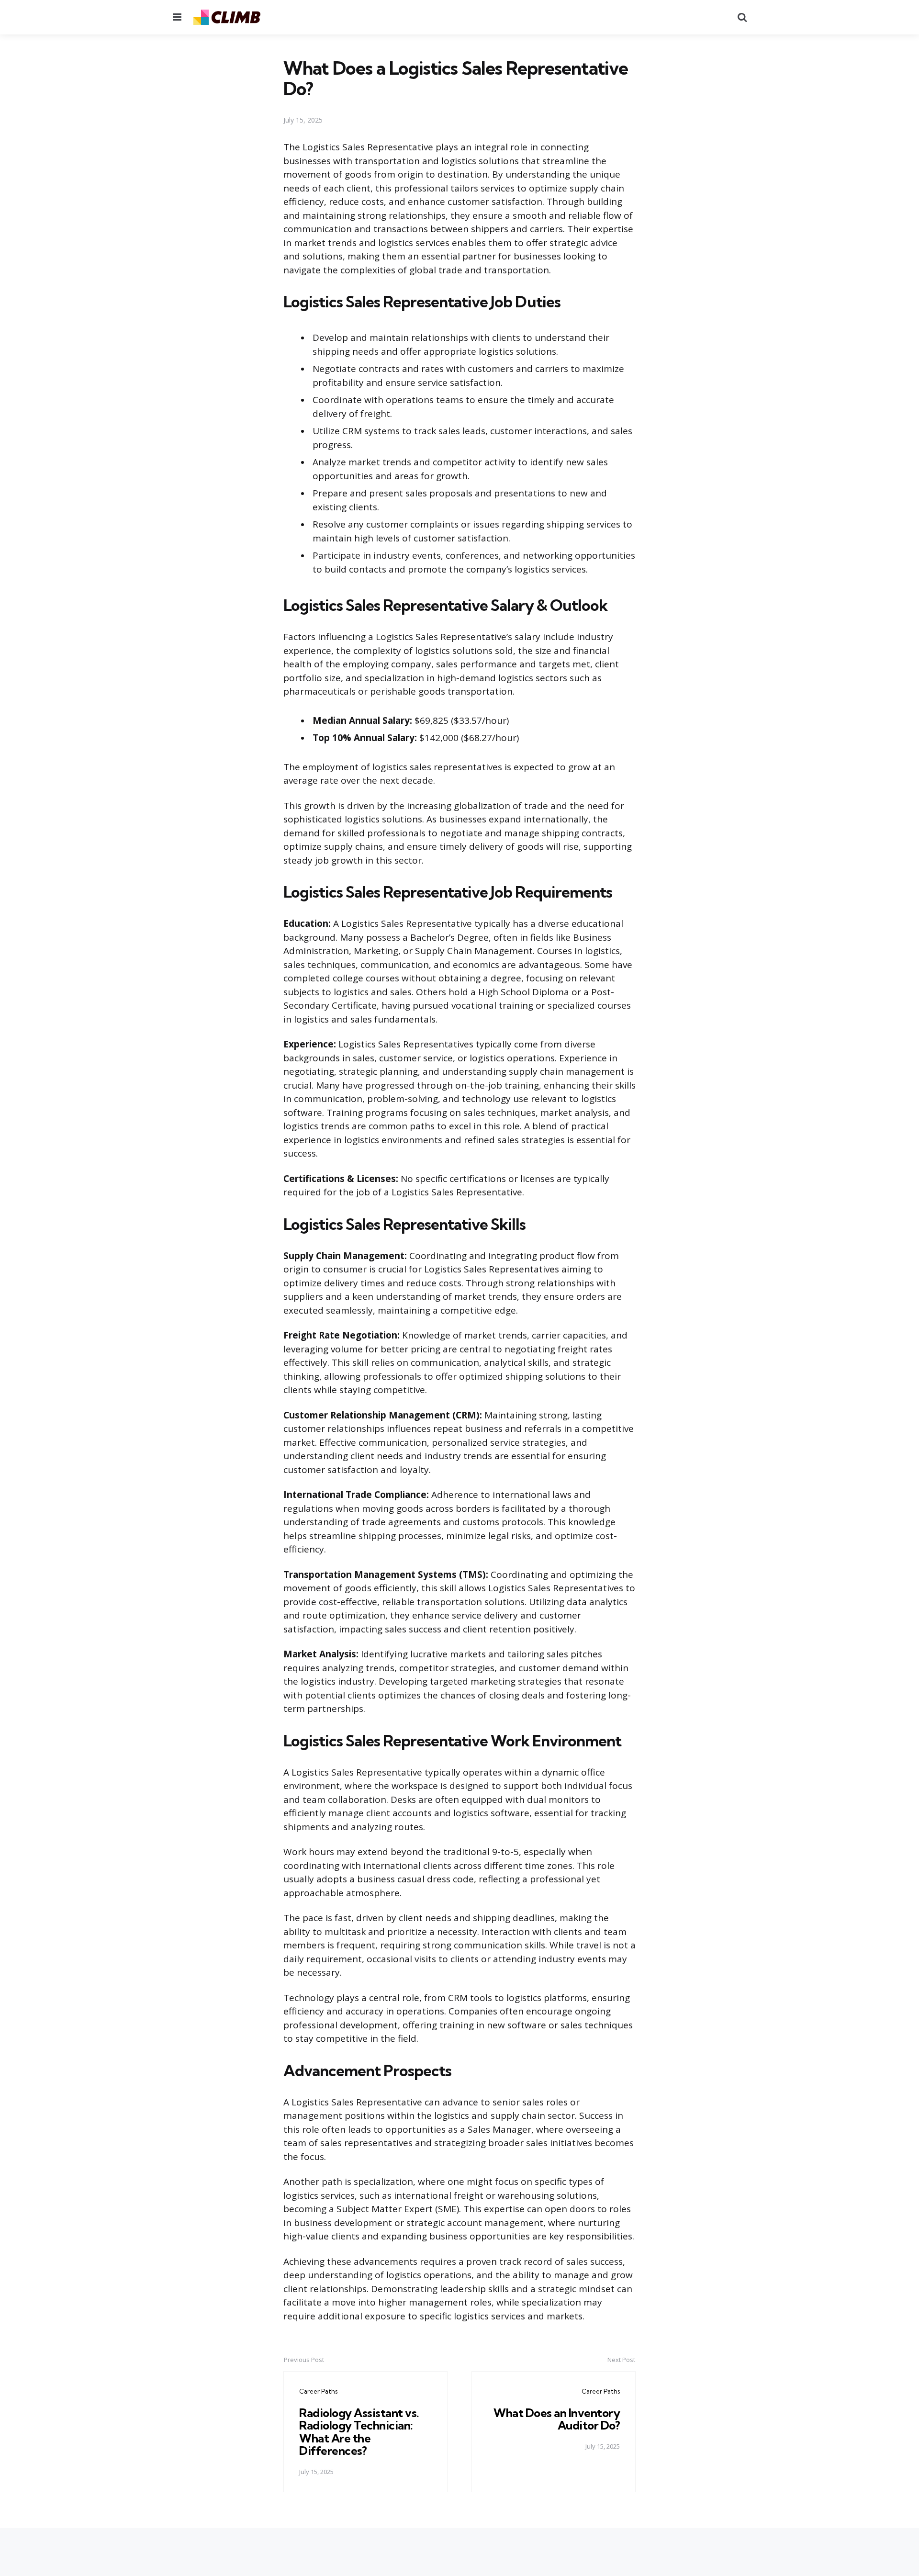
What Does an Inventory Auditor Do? (557, 2419)
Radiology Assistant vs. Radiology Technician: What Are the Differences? (359, 2432)
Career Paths (318, 2391)
